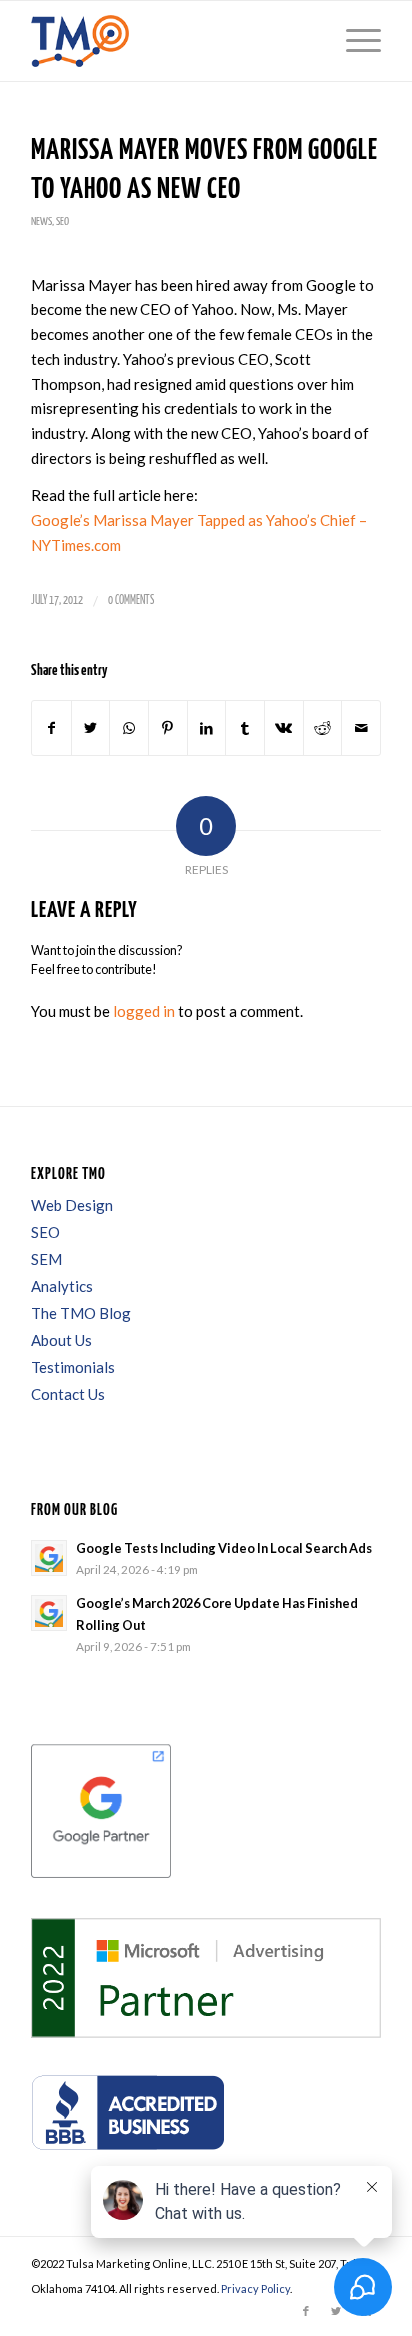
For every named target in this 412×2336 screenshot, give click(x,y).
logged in (144, 1011)
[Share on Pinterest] (168, 728)
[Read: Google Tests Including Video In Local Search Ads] (49, 1558)
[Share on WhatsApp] (129, 728)
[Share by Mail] (361, 728)
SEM (46, 1259)
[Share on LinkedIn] (207, 728)
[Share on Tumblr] (245, 728)
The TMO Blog (81, 1313)
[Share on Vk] (284, 728)
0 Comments (131, 600)
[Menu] (353, 41)
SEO (62, 221)
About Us (61, 1340)
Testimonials (73, 1367)
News (41, 221)
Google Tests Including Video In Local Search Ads (224, 1548)
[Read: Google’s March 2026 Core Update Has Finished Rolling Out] (49, 1613)
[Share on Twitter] (91, 728)
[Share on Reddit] (323, 728)
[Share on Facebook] (51, 728)
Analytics (62, 1286)
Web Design (72, 1205)
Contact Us (68, 1394)
